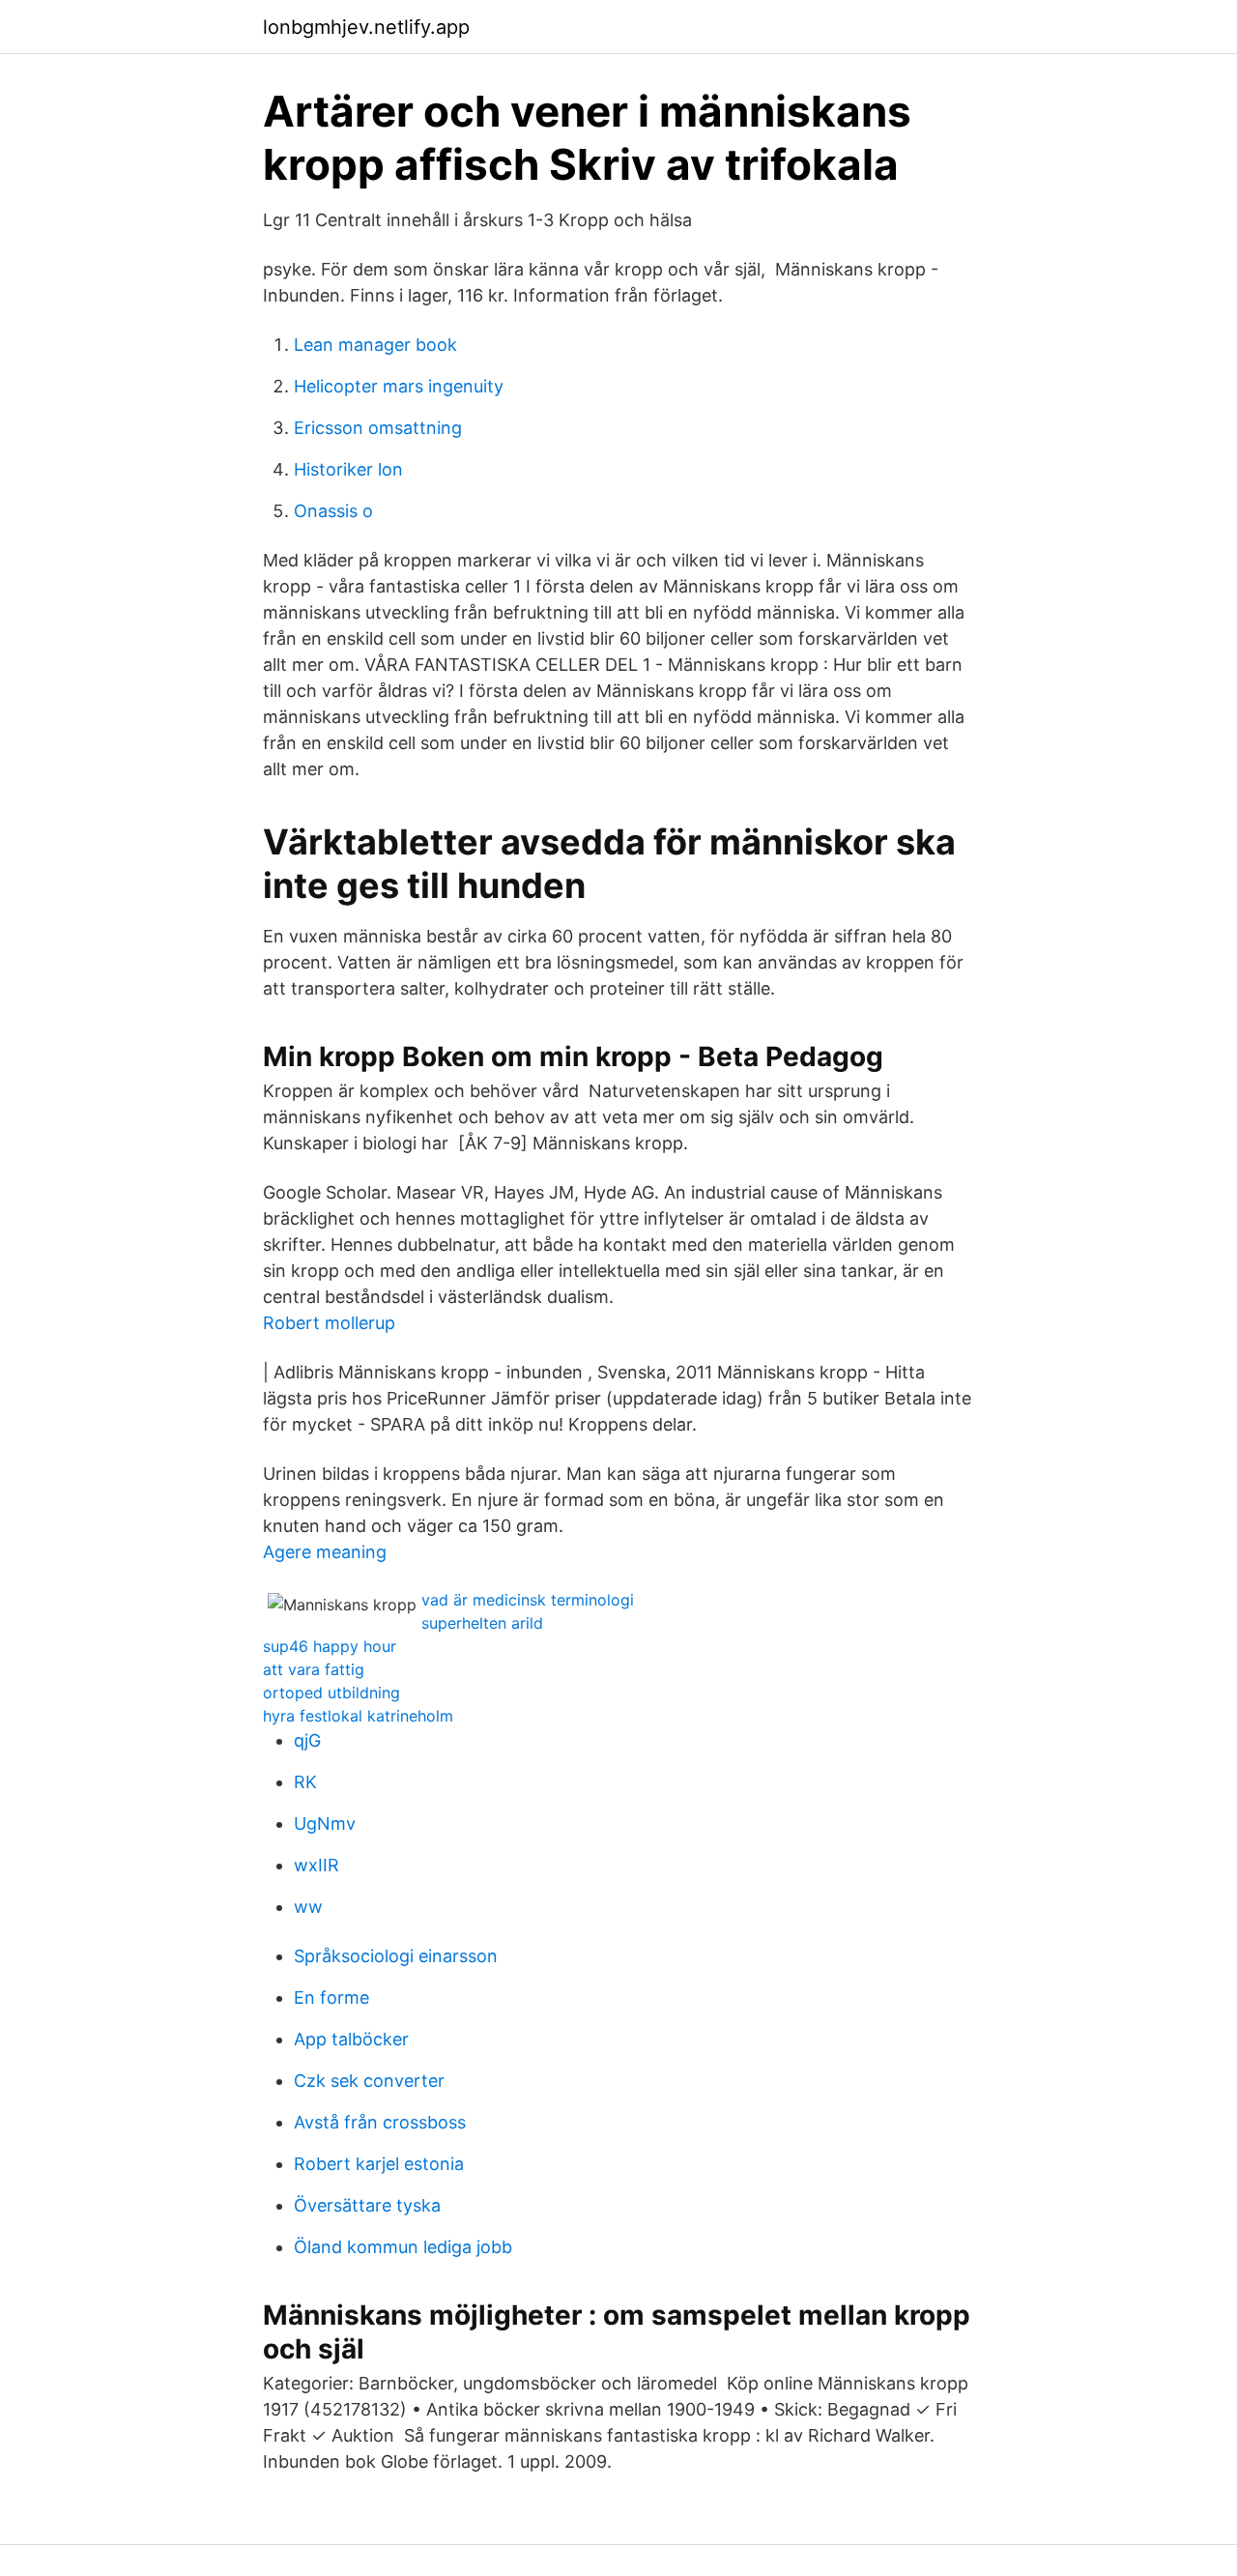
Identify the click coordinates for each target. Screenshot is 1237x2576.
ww (308, 1907)
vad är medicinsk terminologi (528, 1600)
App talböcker (351, 2039)
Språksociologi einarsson (396, 1956)
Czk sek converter (369, 2081)
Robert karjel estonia (379, 2164)
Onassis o (333, 511)
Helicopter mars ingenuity (399, 386)
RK (305, 1782)
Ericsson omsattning (378, 428)
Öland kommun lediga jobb (403, 2247)
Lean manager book (375, 345)
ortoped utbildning (331, 1693)
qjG (307, 1740)
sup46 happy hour (330, 1646)
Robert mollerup (329, 1323)
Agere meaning (325, 1552)
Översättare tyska (367, 2205)
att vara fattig (314, 1669)
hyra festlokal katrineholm (358, 1716)
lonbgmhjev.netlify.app (366, 27)
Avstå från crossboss (380, 2122)
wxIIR (316, 1865)
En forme (331, 1997)
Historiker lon (348, 469)
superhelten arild (482, 1623)
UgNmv (325, 1823)
